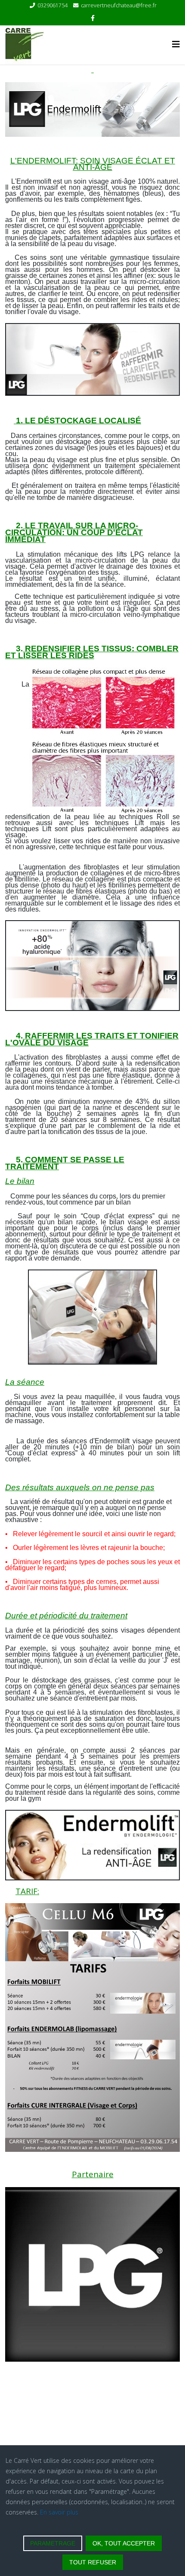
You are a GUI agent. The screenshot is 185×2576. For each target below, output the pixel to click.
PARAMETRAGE (53, 2543)
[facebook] (93, 18)
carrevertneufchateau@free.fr (119, 5)
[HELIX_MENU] (176, 44)
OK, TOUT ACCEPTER (124, 2543)
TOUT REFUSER (93, 2562)
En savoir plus (59, 2512)
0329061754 (52, 5)
